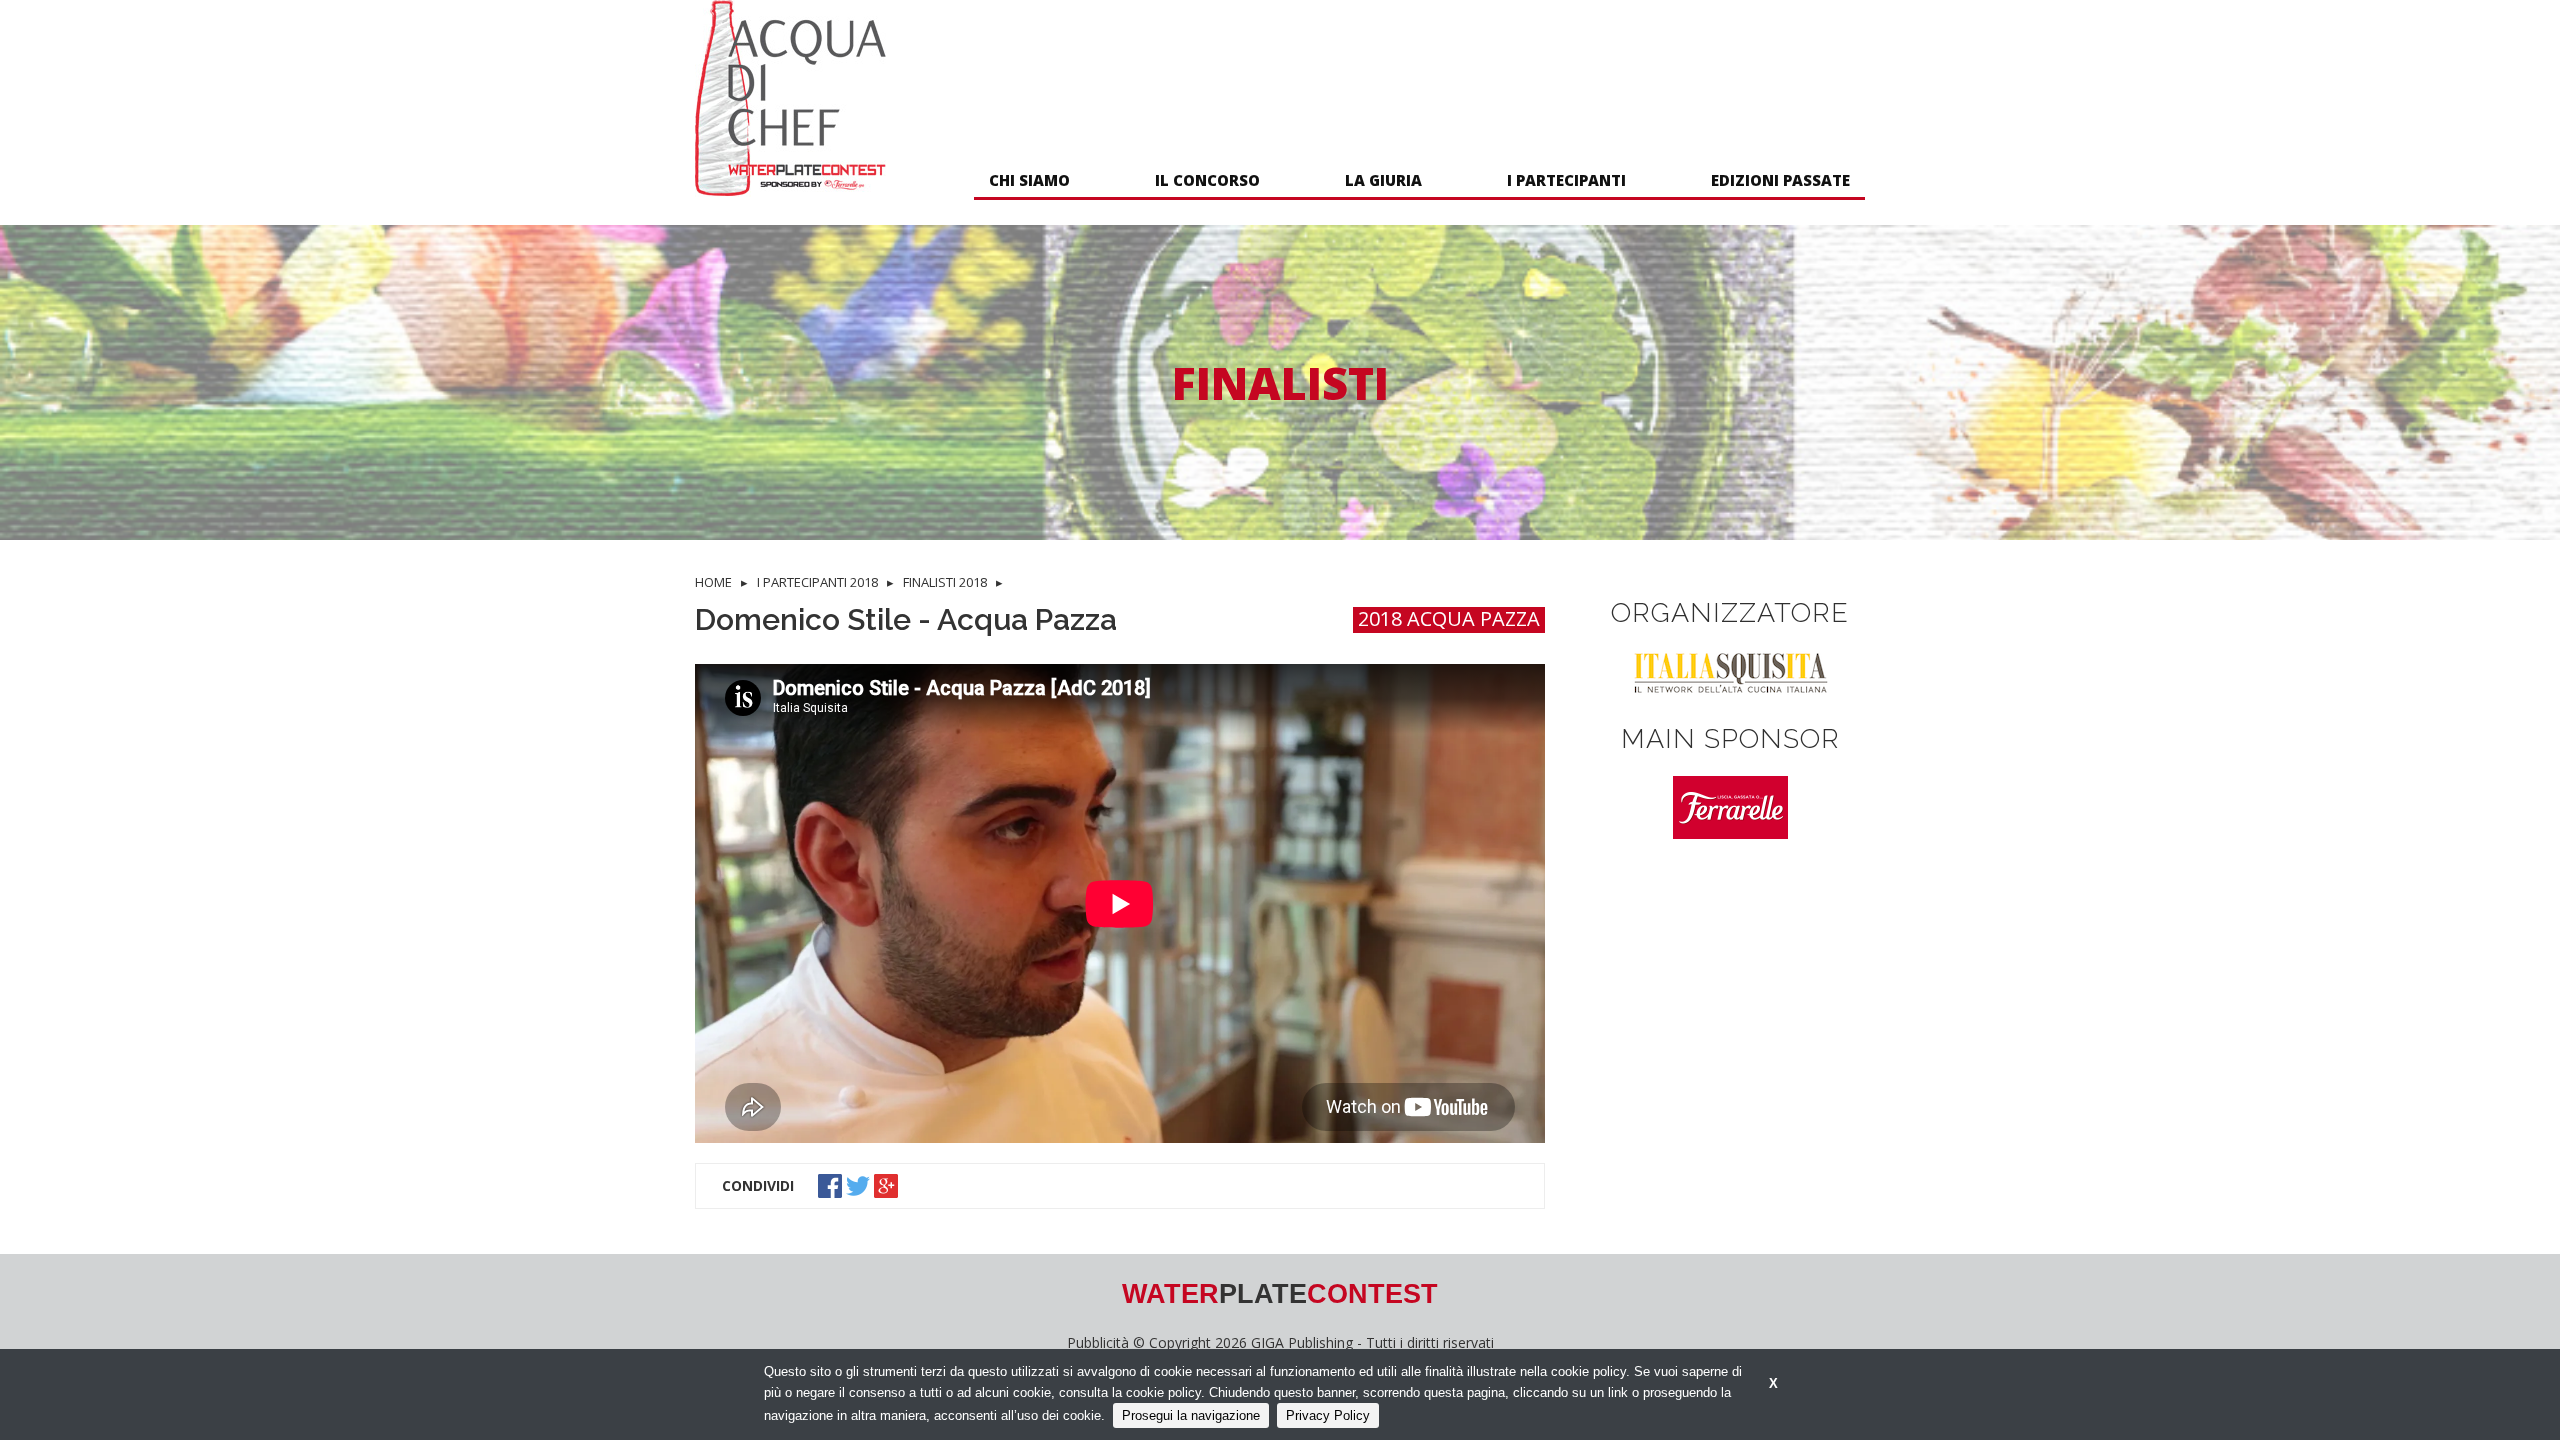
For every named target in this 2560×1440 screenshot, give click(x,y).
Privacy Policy (1328, 1415)
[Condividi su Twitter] (860, 1184)
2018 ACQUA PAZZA (1449, 619)
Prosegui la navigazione (1191, 1415)
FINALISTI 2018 (945, 582)
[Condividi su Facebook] (832, 1184)
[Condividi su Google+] (888, 1184)
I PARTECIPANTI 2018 (817, 582)
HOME (713, 582)
